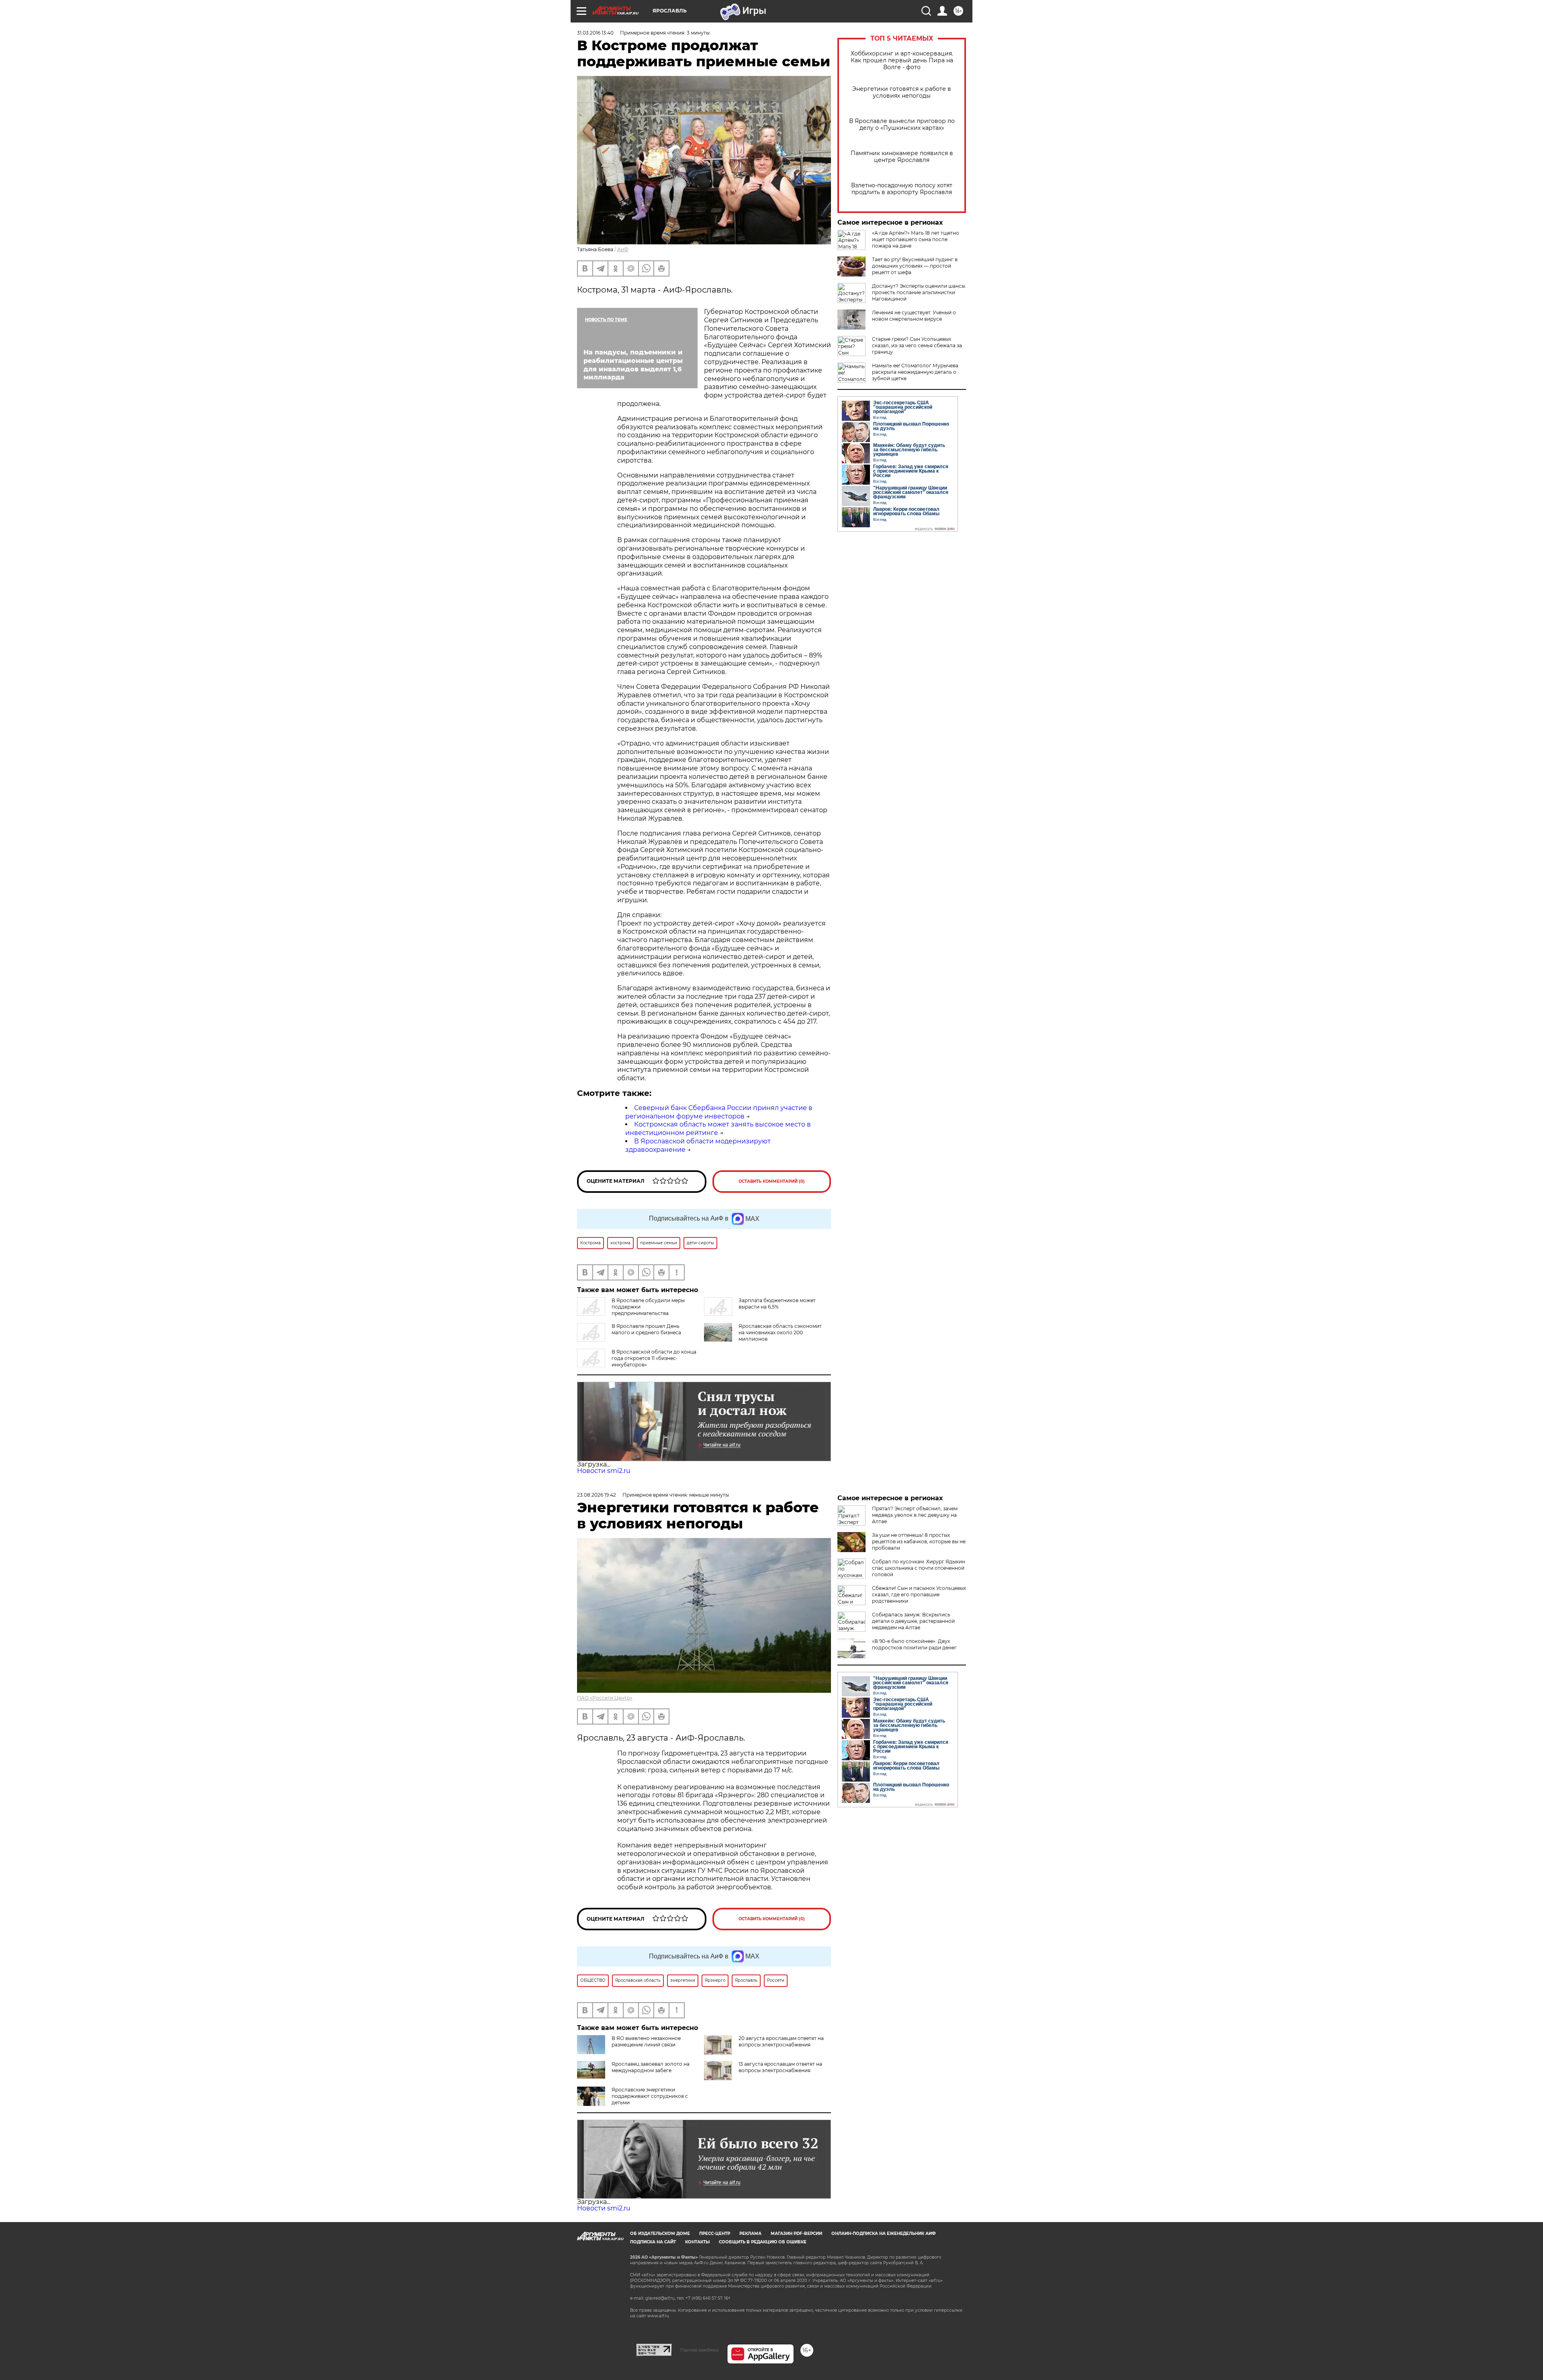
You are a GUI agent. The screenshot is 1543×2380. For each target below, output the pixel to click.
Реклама (750, 2234)
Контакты (697, 2242)
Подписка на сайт (653, 2242)
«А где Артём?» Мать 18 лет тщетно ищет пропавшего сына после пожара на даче (916, 239)
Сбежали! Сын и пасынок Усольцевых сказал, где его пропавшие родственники (919, 1595)
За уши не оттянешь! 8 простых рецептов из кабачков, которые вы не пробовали (919, 1541)
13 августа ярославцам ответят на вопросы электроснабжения (780, 2067)
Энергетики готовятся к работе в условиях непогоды (902, 92)
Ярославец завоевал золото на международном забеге (651, 2067)
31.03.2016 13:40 (595, 33)
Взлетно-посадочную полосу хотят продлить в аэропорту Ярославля (902, 189)
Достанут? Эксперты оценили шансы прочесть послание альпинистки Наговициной (919, 292)
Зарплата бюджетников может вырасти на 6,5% (777, 1304)
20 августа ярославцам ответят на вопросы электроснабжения (781, 2041)
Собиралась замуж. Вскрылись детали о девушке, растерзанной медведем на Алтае (913, 1621)
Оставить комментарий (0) (772, 1181)
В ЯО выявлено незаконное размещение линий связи (646, 2041)
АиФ (623, 249)
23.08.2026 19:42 (597, 1495)
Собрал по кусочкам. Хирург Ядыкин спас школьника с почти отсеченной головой (919, 1568)
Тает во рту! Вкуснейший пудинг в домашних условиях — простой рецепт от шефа (915, 266)
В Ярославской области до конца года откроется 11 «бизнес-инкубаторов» (654, 1358)
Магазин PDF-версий (796, 2234)
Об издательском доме (660, 2234)
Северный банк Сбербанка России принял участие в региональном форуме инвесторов (719, 1112)
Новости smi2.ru (604, 1471)
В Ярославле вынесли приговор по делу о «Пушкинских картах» (902, 125)
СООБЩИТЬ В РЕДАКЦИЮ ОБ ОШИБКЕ (763, 2242)
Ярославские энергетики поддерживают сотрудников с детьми (650, 2096)
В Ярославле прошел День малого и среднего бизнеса (646, 1329)
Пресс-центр (715, 2234)
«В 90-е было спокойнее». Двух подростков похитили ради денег (914, 1644)
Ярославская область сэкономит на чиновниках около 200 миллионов (780, 1332)
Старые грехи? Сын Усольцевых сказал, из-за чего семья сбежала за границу (917, 345)
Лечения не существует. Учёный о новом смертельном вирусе (914, 316)
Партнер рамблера (699, 2350)
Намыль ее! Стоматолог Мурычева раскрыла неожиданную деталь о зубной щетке (915, 372)
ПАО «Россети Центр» (605, 1698)
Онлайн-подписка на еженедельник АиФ (884, 2234)
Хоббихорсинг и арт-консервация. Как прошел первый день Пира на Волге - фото (902, 60)
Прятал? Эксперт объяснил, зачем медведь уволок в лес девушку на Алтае (915, 1515)
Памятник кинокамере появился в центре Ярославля (902, 157)
